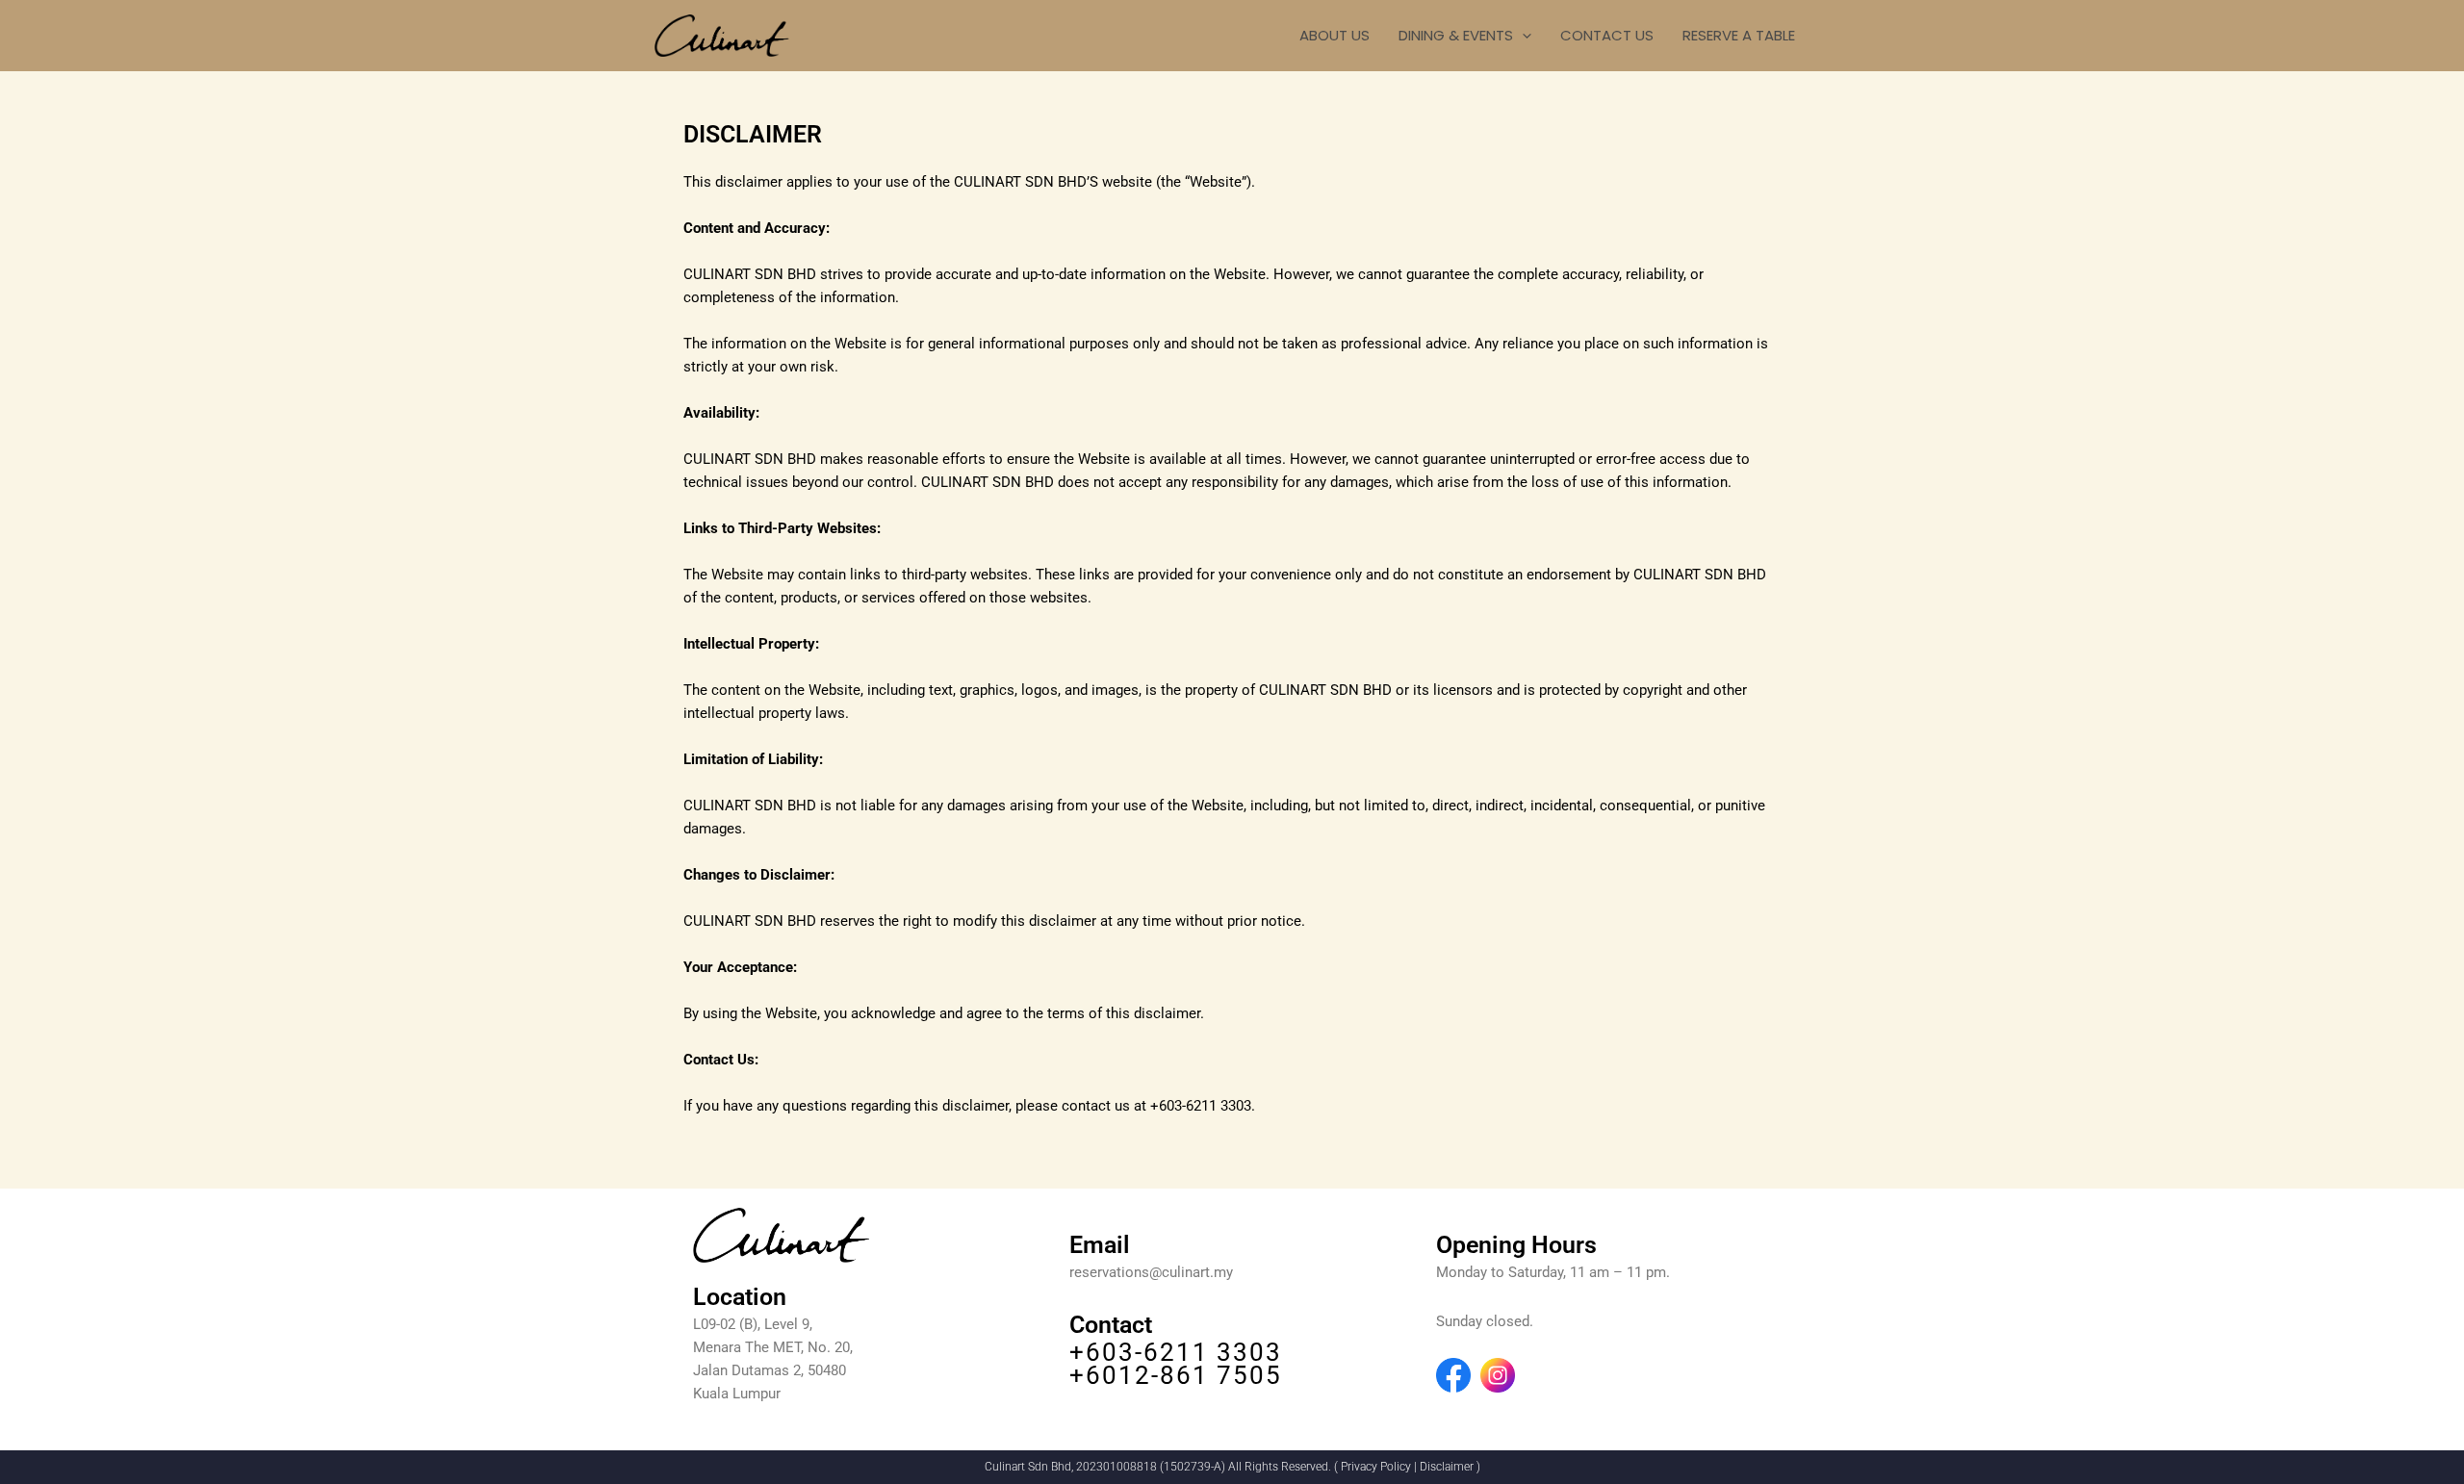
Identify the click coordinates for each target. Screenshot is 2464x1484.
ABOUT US (1335, 35)
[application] (1522, 36)
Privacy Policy (1376, 1467)
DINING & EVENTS (1456, 35)
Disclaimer (1447, 1467)
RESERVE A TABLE (1739, 35)
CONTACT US (1607, 35)
